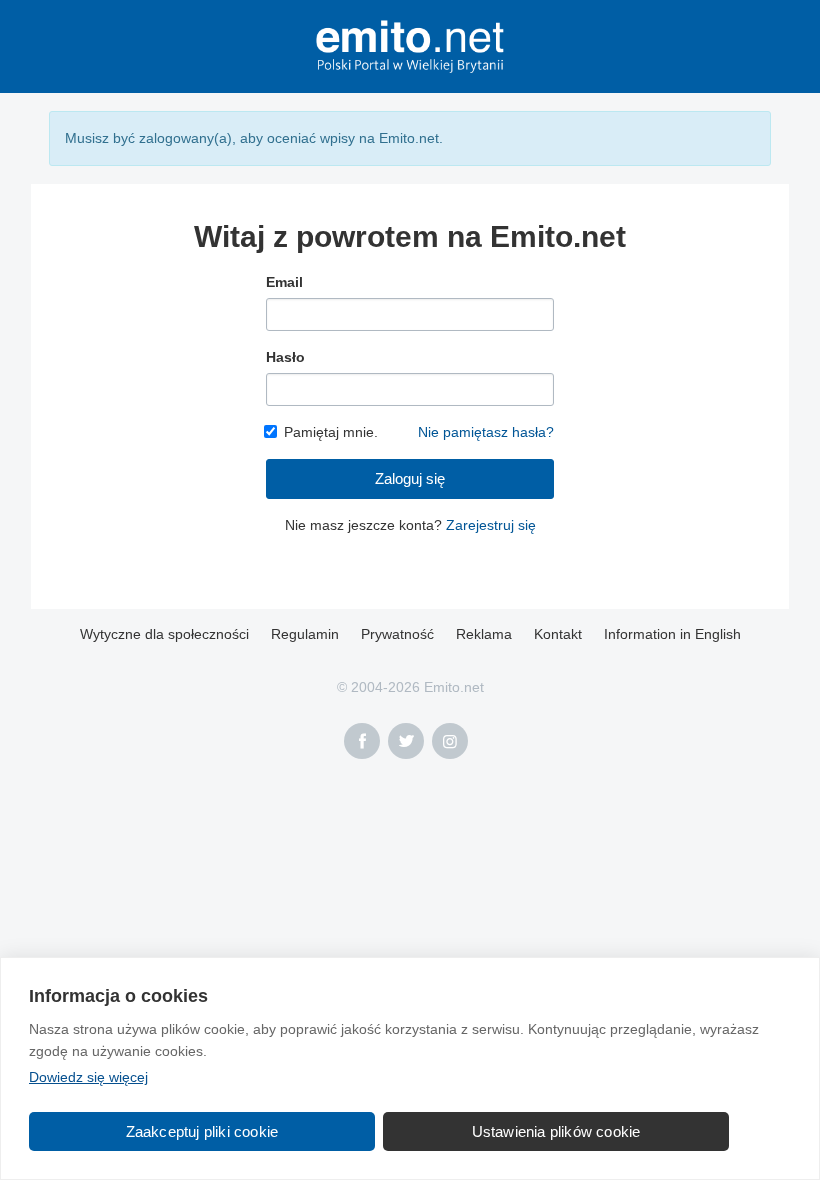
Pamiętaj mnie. (331, 432)
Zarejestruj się (491, 525)
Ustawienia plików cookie (556, 1131)
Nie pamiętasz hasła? (486, 432)
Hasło (285, 357)
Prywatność (397, 634)
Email (284, 282)
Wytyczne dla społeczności (164, 634)
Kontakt (558, 634)
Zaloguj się (410, 478)
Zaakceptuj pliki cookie (202, 1131)
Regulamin (305, 634)
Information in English (672, 634)
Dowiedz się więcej (88, 1077)
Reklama (484, 634)
